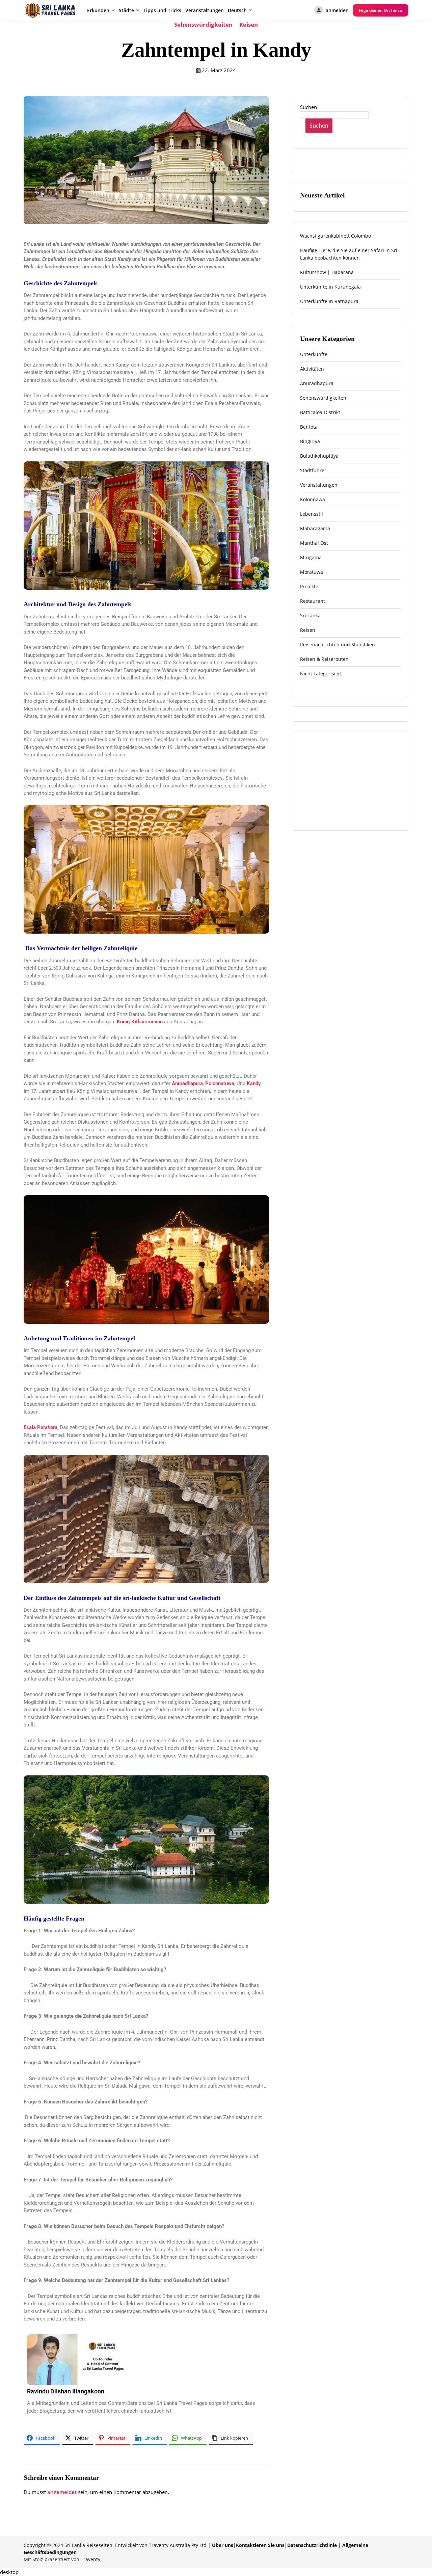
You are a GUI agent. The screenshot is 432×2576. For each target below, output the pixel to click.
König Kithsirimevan (140, 1022)
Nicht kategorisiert (321, 674)
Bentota (309, 427)
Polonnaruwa (220, 1083)
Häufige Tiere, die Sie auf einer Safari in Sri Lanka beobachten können (349, 254)
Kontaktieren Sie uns (260, 2545)
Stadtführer (313, 470)
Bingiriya (310, 441)
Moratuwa (312, 572)
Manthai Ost (314, 543)
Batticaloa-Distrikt (320, 412)
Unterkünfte (314, 354)
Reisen (249, 24)
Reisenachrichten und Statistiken (337, 645)
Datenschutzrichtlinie (312, 2545)
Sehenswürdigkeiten (203, 24)
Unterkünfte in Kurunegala (330, 287)
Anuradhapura (187, 1083)
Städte (126, 10)
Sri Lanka (310, 615)
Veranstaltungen (205, 10)
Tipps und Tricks (162, 10)
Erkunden (98, 10)
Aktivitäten (312, 369)
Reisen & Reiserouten (324, 659)
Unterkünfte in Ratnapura (329, 301)
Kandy (254, 1083)
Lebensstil (312, 514)
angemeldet (62, 2492)
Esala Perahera (40, 1427)
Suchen (308, 107)
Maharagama (315, 528)
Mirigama (311, 557)
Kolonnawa (313, 499)
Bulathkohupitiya (319, 456)
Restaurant (313, 601)
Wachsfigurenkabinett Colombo (335, 236)
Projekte (309, 586)
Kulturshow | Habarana (327, 272)
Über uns (223, 2545)
